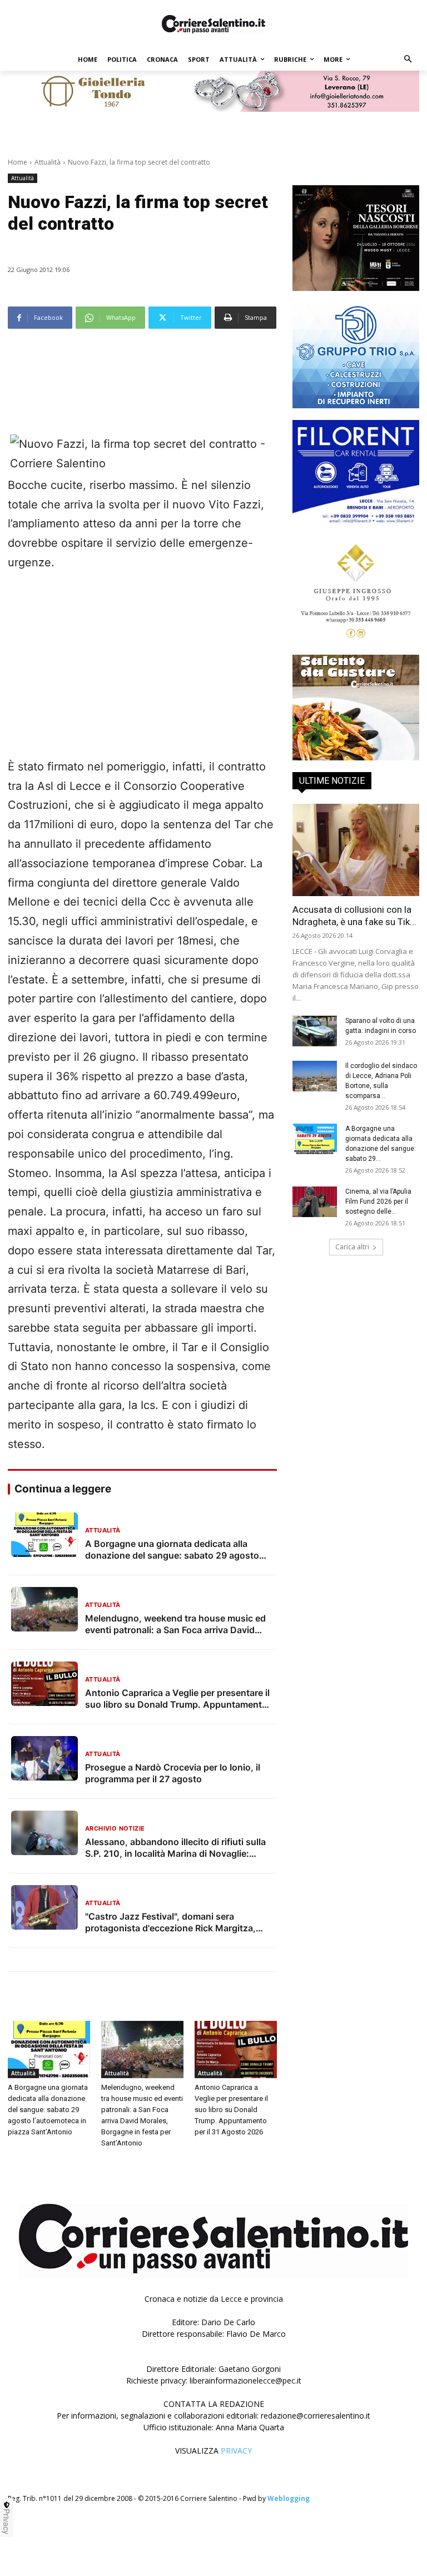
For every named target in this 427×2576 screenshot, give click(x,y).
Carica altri (352, 1247)
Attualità (48, 162)
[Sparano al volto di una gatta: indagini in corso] (315, 1031)
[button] (408, 60)
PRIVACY (236, 2451)
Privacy (7, 2521)
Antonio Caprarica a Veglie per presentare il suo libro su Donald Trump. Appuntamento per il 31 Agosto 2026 (231, 2110)
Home (18, 162)
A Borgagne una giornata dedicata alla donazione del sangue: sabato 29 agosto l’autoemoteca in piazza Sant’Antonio (48, 2110)
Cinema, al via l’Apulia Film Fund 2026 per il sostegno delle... (378, 1202)
